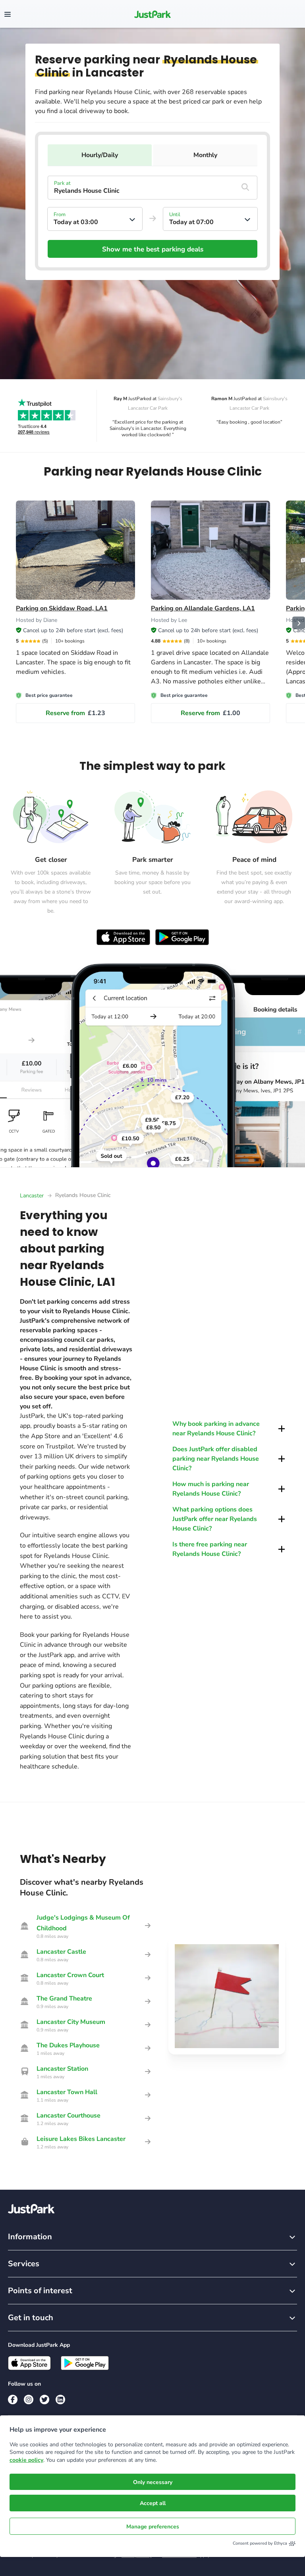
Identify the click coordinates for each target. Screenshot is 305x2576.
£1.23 (75, 713)
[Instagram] (29, 2400)
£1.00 (210, 713)
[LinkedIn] (60, 2400)
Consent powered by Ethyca (260, 2543)
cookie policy (26, 2460)
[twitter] (44, 2400)
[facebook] (13, 2400)
